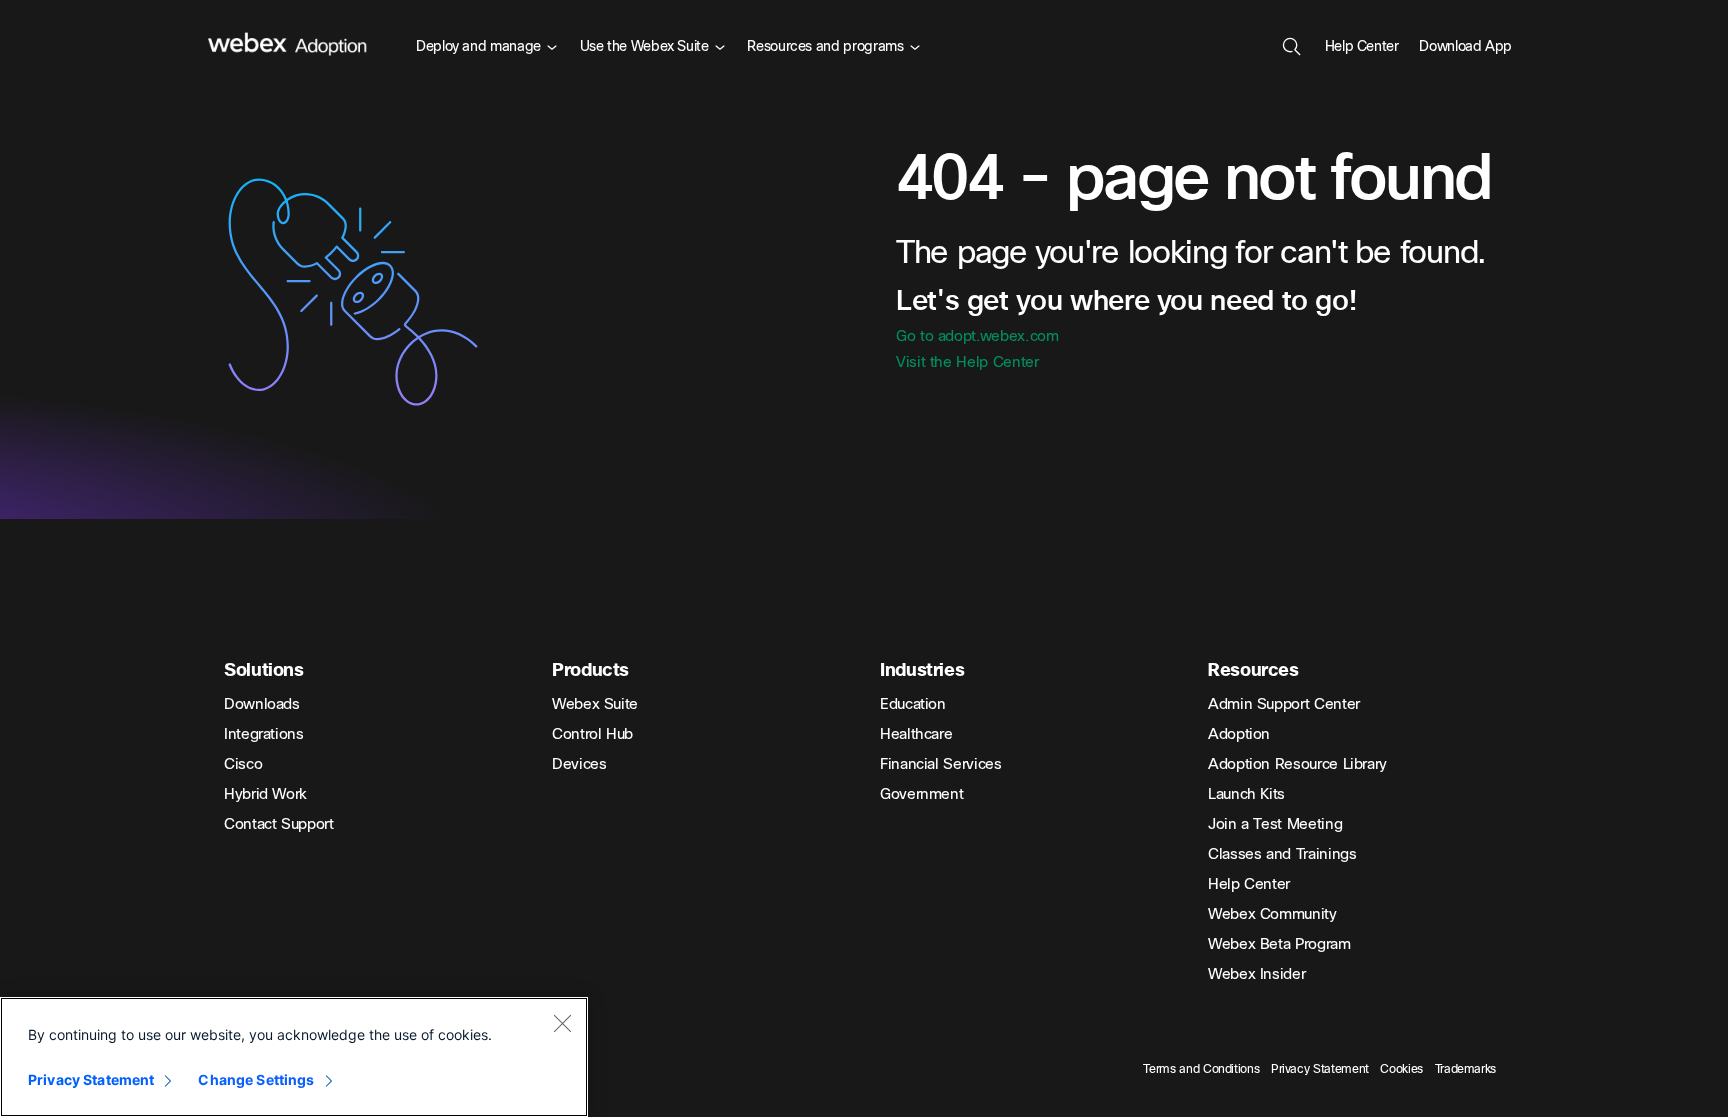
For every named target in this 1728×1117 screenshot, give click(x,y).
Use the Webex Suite (644, 46)
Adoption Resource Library (1297, 764)
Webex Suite (595, 704)
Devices (579, 764)
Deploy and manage (478, 46)
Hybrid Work (265, 794)
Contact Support (279, 824)
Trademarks (1465, 1069)
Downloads (262, 704)
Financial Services (941, 764)
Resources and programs (825, 46)
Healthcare (916, 734)
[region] (294, 1057)
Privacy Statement (1320, 1069)
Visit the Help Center (967, 362)
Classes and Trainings (1282, 854)
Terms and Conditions (1201, 1069)
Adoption (1239, 734)
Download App (1465, 46)
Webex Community (1272, 914)
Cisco (243, 764)
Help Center (1362, 46)
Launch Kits (1246, 794)
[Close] (562, 1023)
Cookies (1401, 1069)
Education (913, 704)
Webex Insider (1256, 974)
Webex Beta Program (1279, 944)
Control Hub (592, 734)
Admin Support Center (1284, 704)
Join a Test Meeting (1275, 824)
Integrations (264, 734)
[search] (1292, 45)
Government (921, 794)
